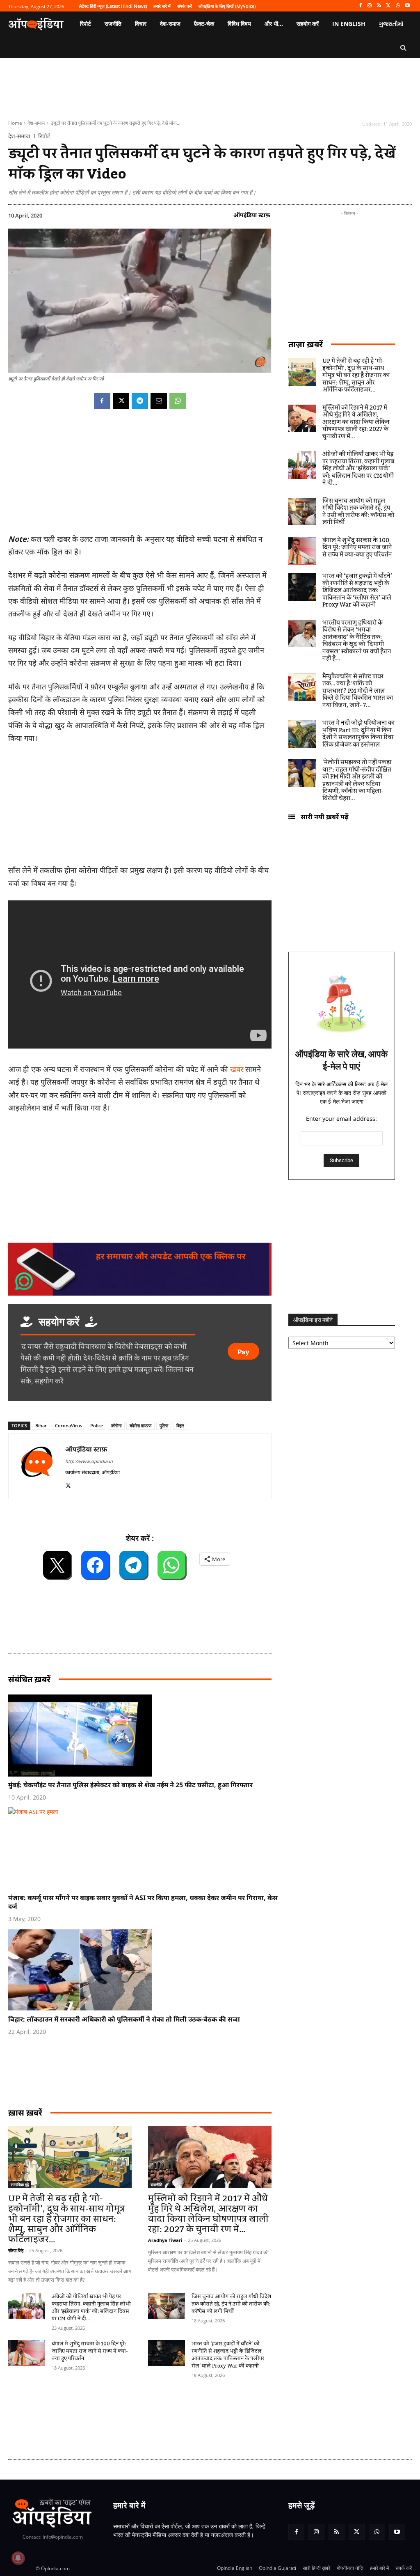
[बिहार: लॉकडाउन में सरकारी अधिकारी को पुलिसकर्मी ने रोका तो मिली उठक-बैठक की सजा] (144, 1970)
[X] (389, 6)
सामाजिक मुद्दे (20, 2184)
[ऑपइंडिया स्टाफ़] (37, 1466)
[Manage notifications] (18, 2558)
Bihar (41, 1425)
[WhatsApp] (398, 6)
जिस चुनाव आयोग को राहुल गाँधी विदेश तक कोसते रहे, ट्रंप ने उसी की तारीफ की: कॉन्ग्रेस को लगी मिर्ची (231, 2304)
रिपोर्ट (44, 136)
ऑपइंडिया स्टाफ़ (252, 215)
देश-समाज (36, 123)
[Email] (159, 401)
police (97, 1425)
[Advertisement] (157, 2415)
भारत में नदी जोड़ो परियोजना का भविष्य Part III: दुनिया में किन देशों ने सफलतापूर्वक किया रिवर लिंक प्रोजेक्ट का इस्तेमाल (358, 734)
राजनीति (156, 2184)
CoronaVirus (68, 1425)
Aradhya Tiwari (165, 2240)
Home (15, 123)
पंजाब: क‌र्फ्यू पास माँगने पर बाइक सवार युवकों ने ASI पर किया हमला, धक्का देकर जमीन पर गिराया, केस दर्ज (143, 1902)
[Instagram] (370, 6)
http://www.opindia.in (89, 1461)
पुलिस (164, 1425)
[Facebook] (360, 6)
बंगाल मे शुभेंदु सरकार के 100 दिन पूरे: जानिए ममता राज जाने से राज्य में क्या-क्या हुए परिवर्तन (90, 2351)
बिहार (180, 1425)
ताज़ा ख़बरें (306, 344)
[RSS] (379, 6)
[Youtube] (407, 6)
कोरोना (116, 1425)
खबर (237, 1069)
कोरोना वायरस (140, 1425)
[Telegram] (140, 401)
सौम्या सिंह (16, 2250)
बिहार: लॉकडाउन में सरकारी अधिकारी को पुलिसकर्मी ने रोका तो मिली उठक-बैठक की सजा (124, 2019)
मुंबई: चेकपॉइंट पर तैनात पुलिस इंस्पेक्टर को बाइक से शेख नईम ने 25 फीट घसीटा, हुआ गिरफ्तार (130, 1785)
